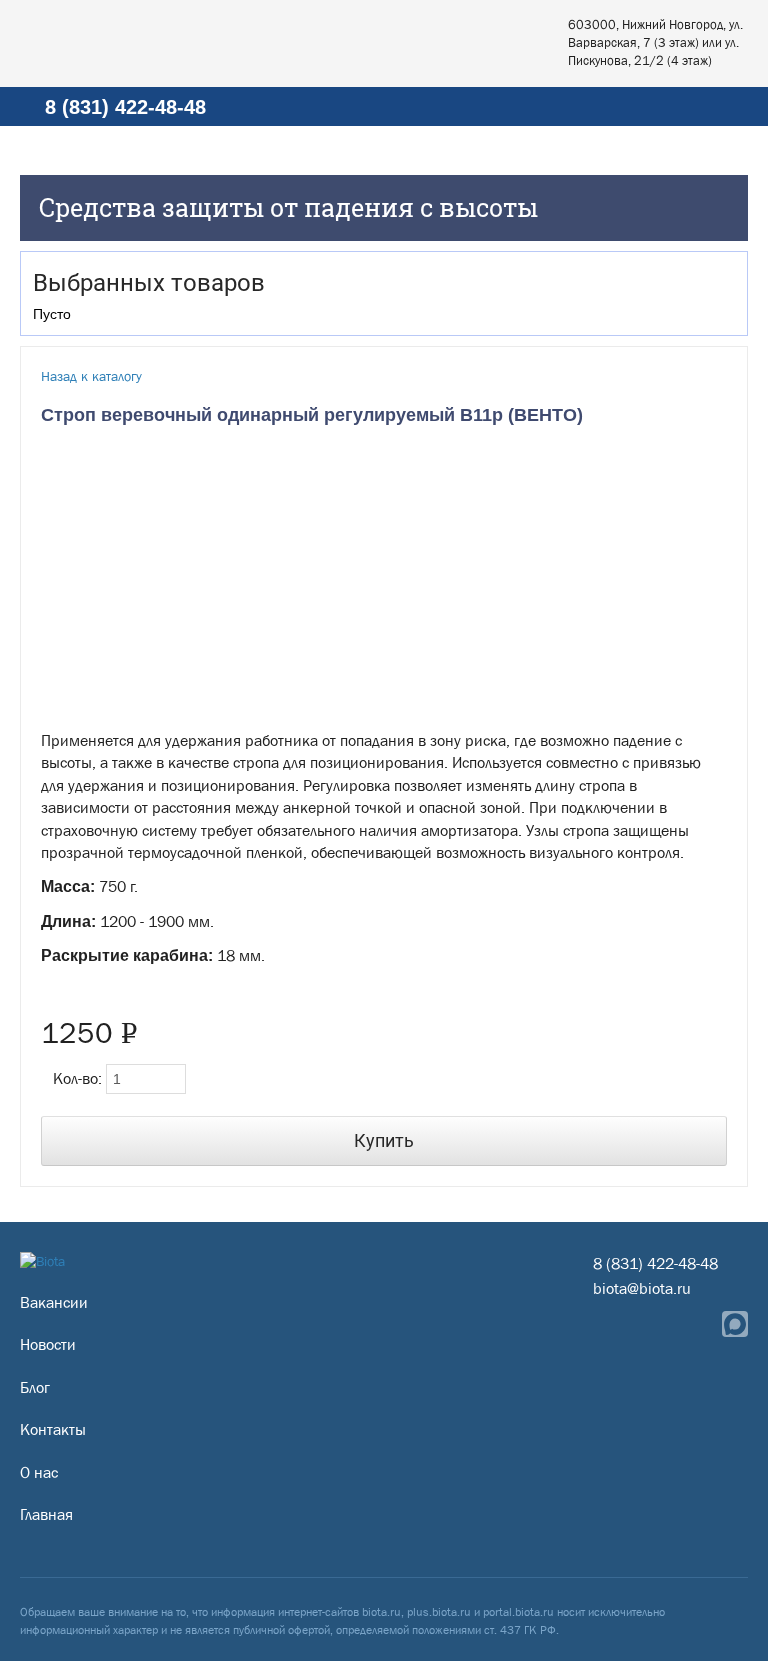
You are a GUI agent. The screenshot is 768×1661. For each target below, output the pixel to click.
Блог (35, 1387)
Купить (384, 1140)
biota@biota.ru (642, 1288)
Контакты (53, 1429)
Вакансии (54, 1302)
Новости (48, 1344)
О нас (39, 1472)
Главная (46, 1514)
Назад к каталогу (91, 376)
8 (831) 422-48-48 (125, 107)
